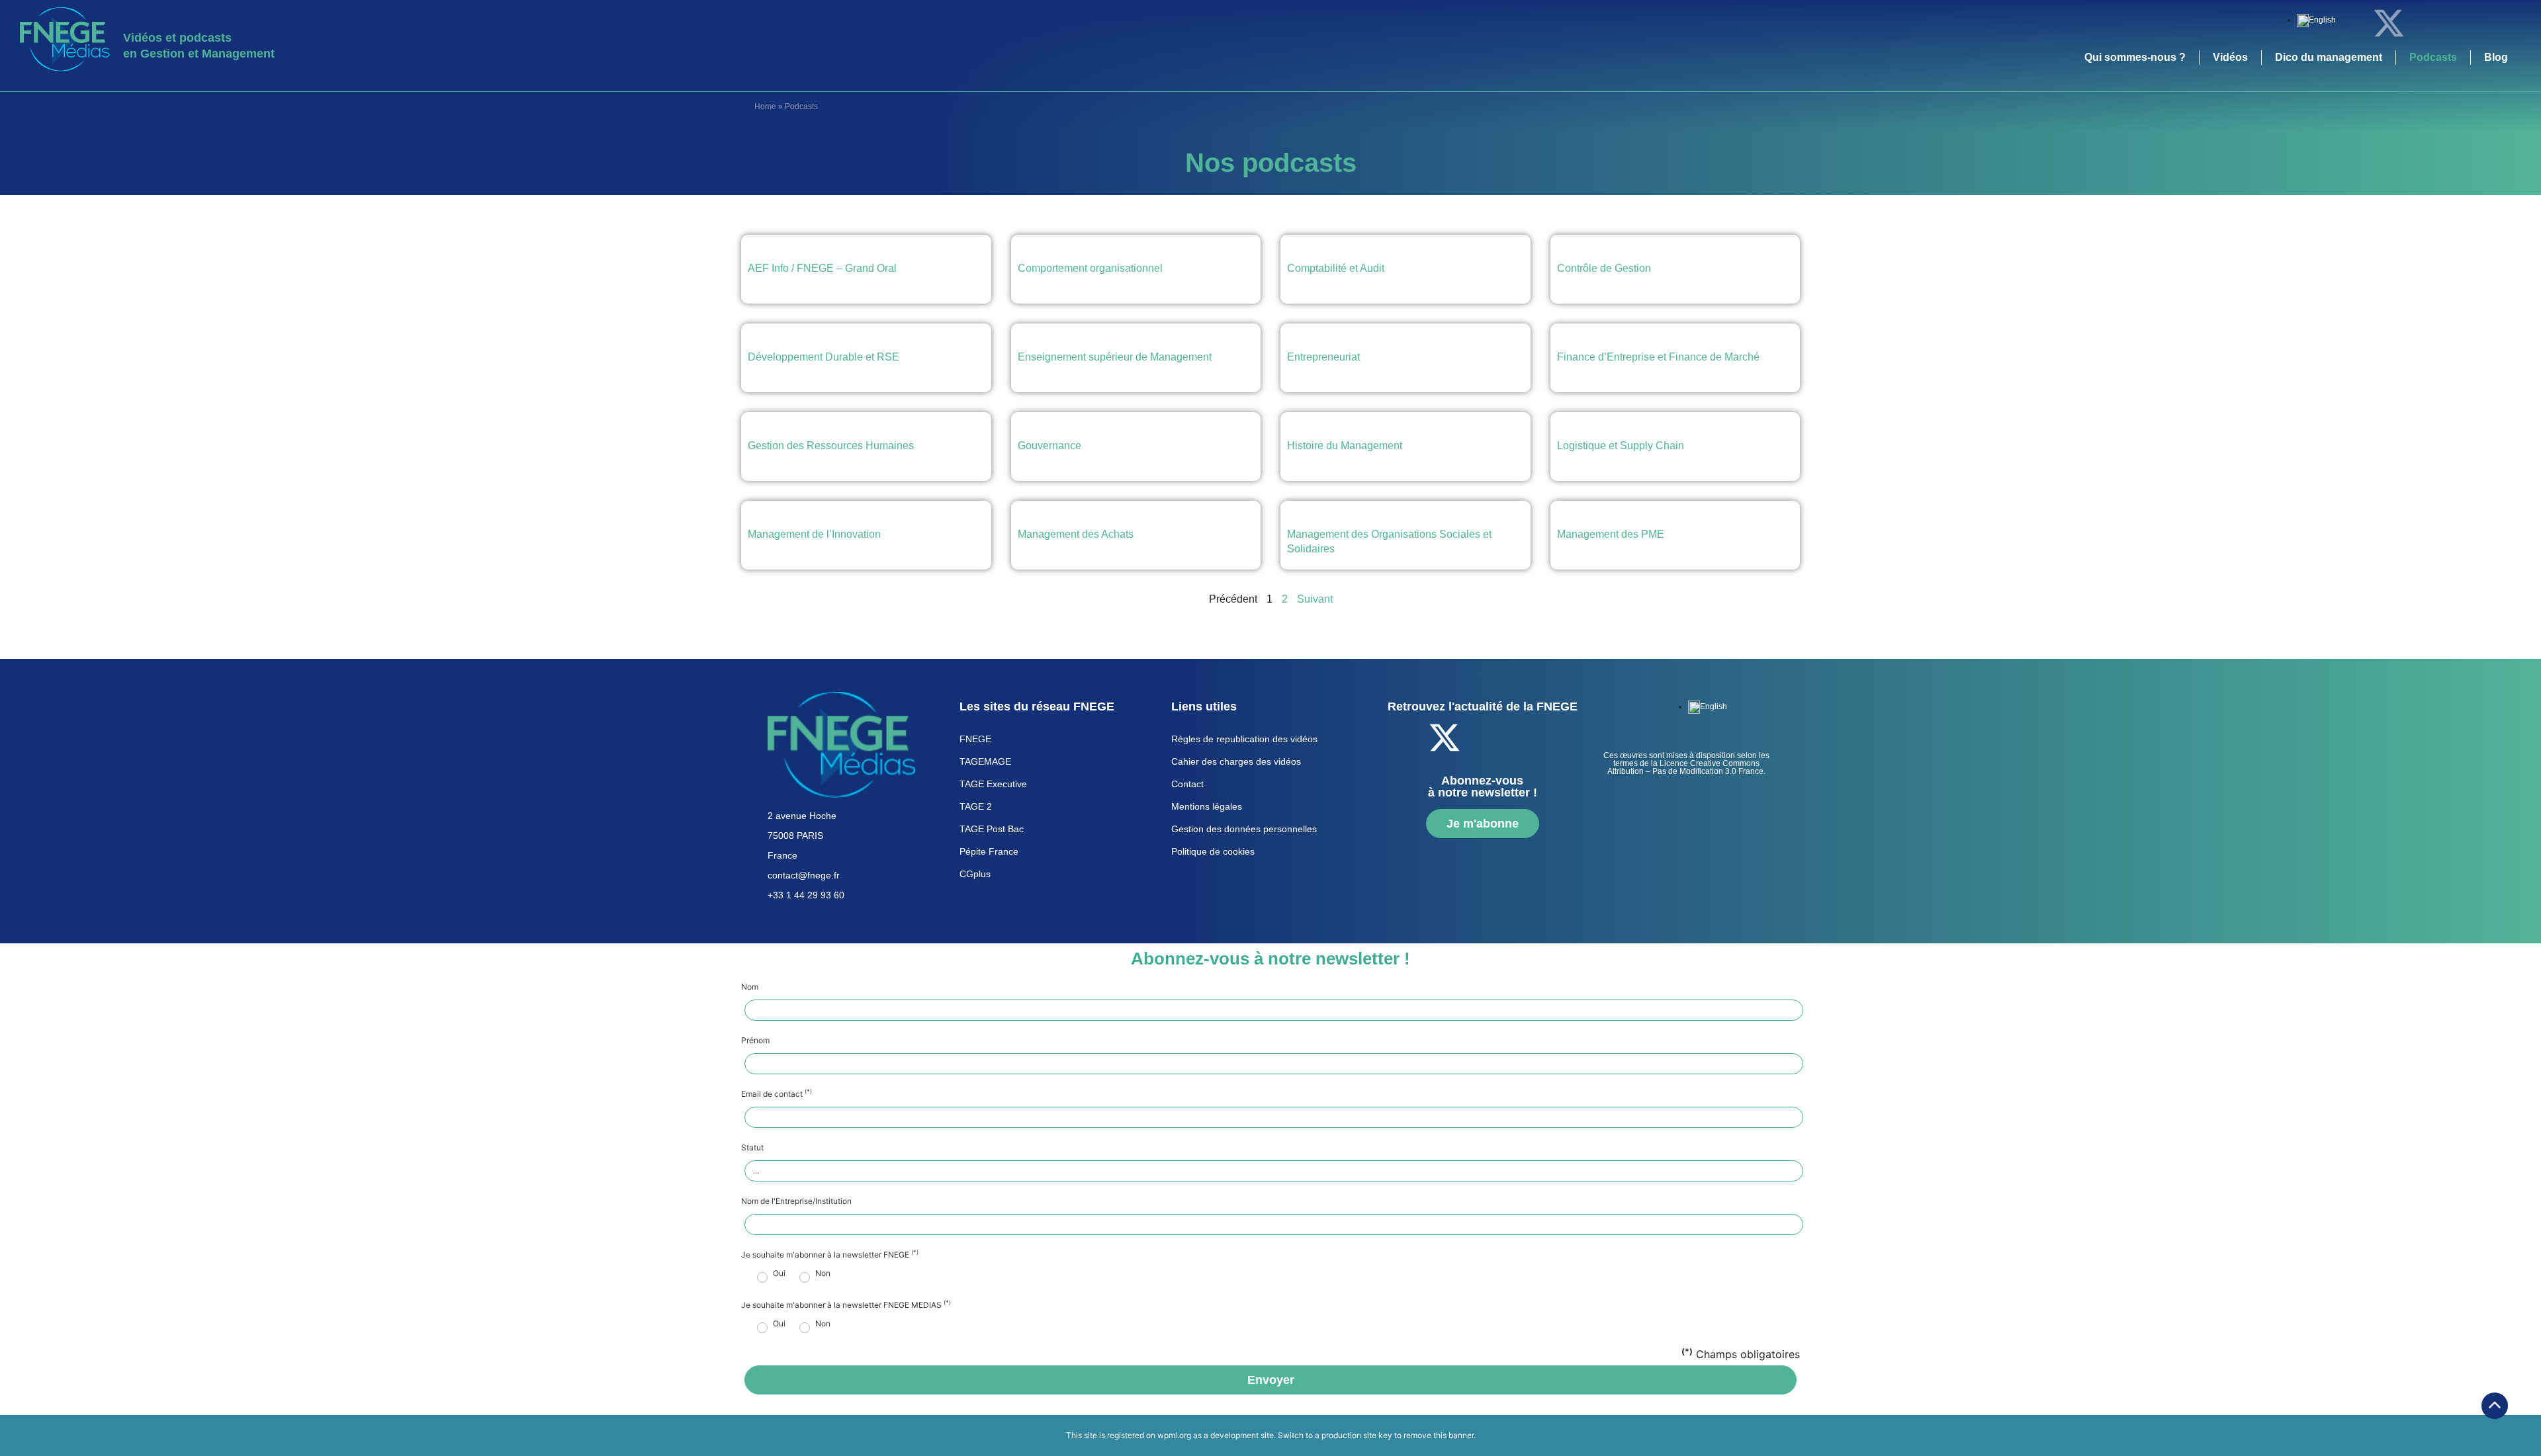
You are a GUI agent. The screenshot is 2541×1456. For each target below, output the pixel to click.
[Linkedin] (2425, 23)
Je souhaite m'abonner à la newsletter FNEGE (830, 1255)
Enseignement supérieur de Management (1115, 357)
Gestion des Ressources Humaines (831, 446)
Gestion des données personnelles (1244, 829)
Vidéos (2230, 57)
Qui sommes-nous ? (2135, 57)
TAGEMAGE (985, 761)
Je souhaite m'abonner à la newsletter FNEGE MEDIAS (846, 1305)
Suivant (1315, 599)
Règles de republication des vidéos (1244, 739)
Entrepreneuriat (1323, 357)
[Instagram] (2498, 23)
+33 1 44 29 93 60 (806, 895)
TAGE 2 (976, 806)
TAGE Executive (993, 784)
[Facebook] (2352, 23)
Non (823, 1273)
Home (765, 107)
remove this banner (1439, 1435)
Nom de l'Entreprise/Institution (796, 1201)
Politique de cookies (1213, 851)
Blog (2496, 57)
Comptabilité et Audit (1336, 268)
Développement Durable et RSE (824, 357)
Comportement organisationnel (1090, 268)
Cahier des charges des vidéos (1236, 761)
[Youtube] (2462, 23)
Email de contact (777, 1094)
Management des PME (1611, 534)
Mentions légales (1207, 806)
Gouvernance (1049, 446)
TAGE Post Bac (992, 829)
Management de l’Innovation (814, 534)
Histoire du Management (1345, 446)
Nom (750, 987)
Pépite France (989, 851)
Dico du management (2329, 57)
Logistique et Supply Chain (1621, 446)
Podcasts (2433, 57)
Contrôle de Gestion (1604, 268)
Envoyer (1271, 1380)
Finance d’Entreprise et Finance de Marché (1658, 357)
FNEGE (975, 739)
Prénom (755, 1041)
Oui (779, 1273)
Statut (752, 1148)
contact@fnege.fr (804, 875)
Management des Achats (1076, 534)
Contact (1187, 784)
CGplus (975, 874)
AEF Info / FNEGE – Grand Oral (822, 268)
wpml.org (1174, 1435)
